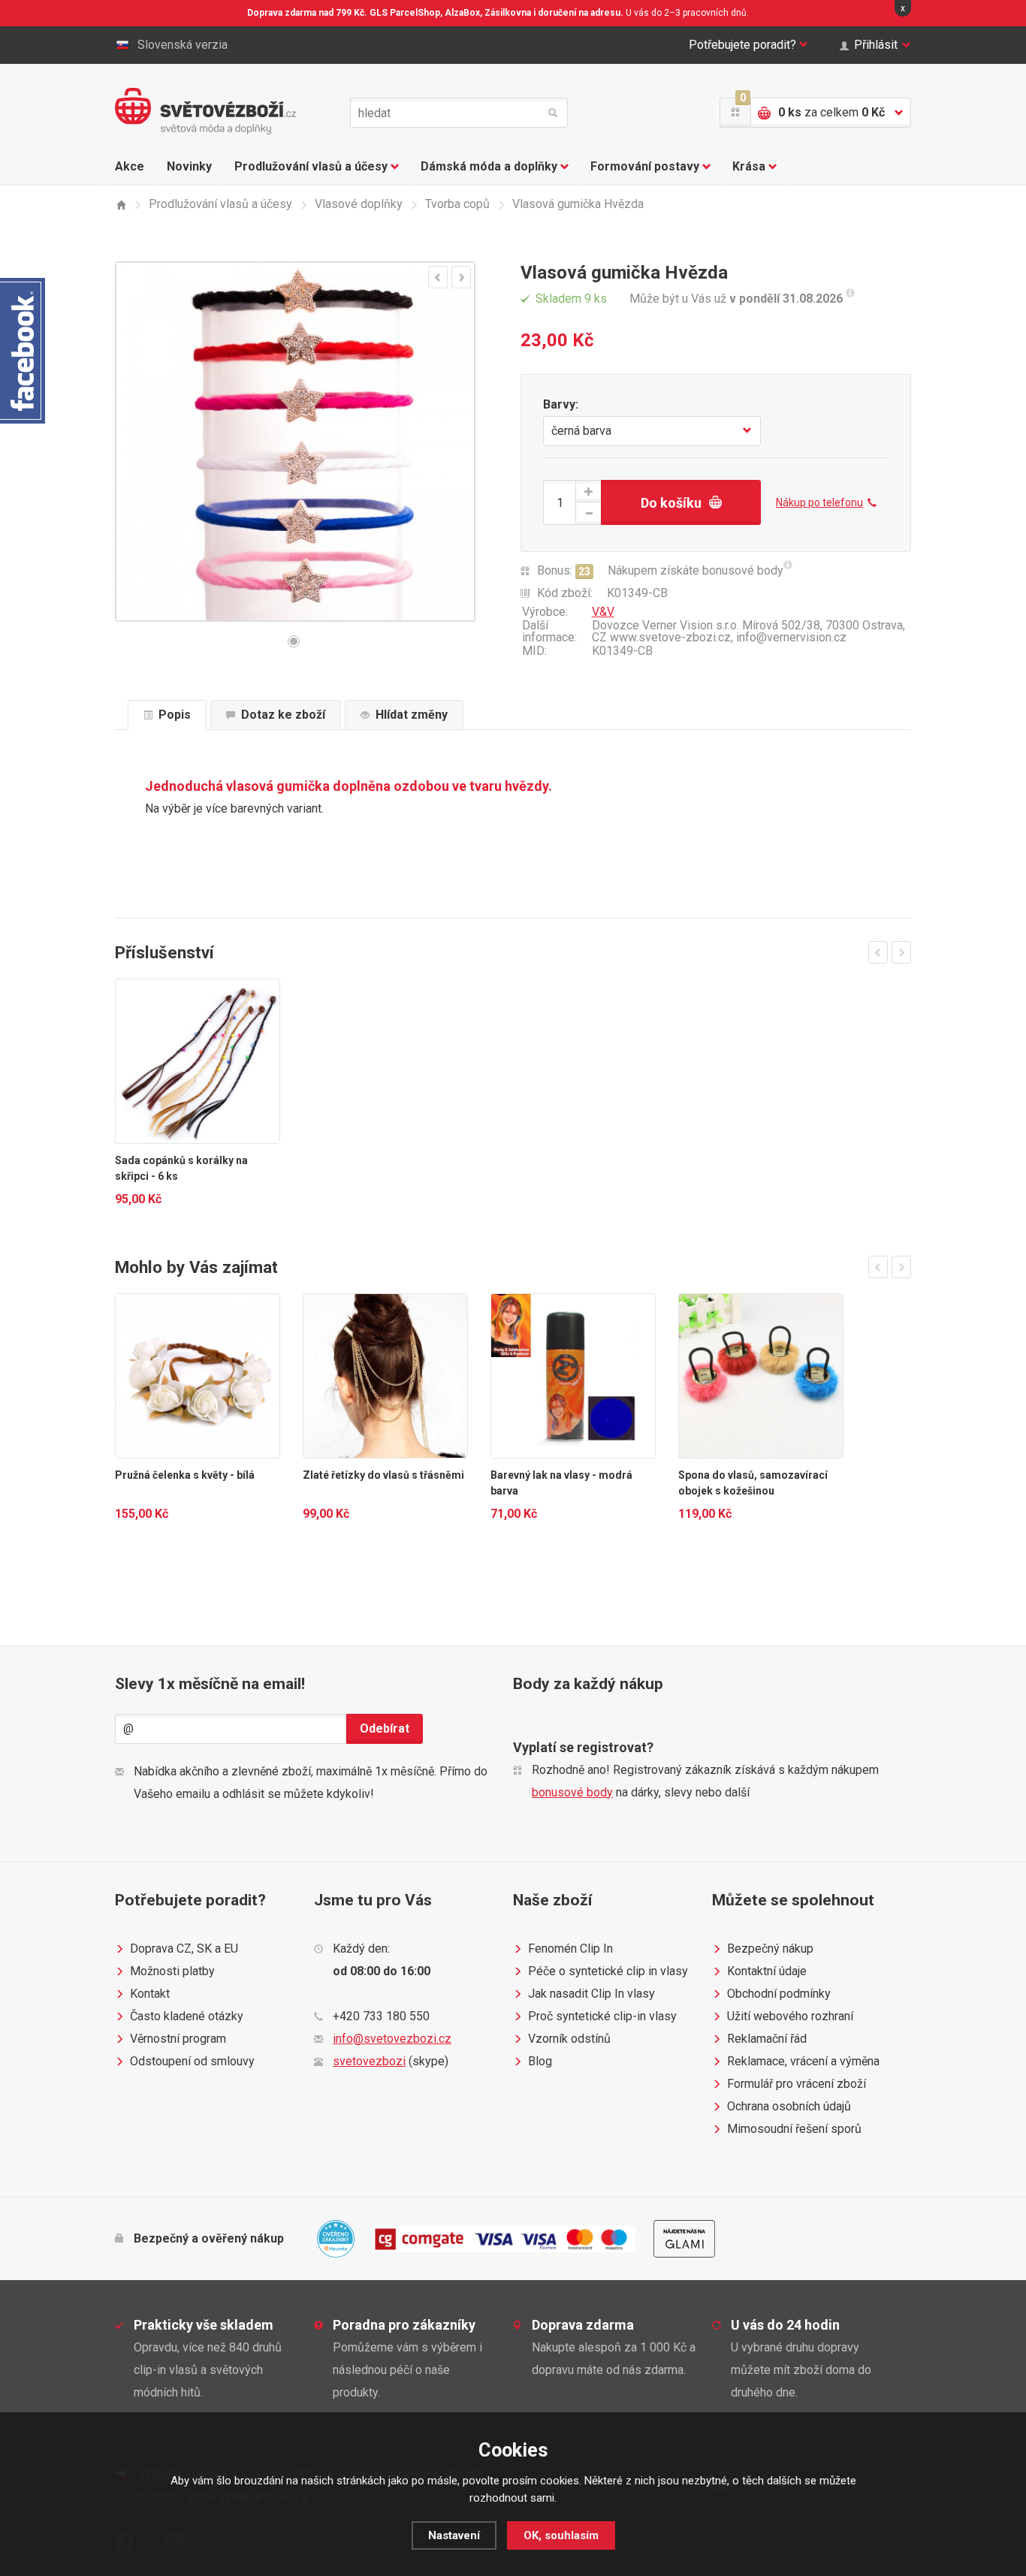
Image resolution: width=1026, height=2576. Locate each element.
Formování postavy (645, 166)
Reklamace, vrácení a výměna (803, 2061)
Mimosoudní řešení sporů (794, 2129)
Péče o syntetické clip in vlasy (608, 1971)
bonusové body (572, 1792)
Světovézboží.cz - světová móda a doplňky (205, 111)
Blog (540, 2061)
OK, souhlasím (561, 2535)
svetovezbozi (369, 2061)
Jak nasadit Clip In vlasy (591, 1994)
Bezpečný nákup (770, 1949)
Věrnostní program (178, 2039)
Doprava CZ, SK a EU (184, 1949)
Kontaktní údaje (767, 1971)
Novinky (189, 166)
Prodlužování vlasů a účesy (311, 166)
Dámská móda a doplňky (489, 166)
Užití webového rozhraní (790, 2016)
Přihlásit (876, 45)
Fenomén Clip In (570, 1949)
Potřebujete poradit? (742, 45)
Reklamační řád (767, 2039)
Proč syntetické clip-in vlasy (602, 2016)
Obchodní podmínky (779, 1994)
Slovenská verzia (183, 45)
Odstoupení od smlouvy (192, 2061)
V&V (603, 612)
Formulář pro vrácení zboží (797, 2084)
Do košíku (671, 503)
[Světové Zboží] (121, 205)
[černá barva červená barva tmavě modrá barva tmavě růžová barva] (652, 431)
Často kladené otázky (187, 2016)
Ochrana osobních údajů (789, 2106)
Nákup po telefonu (819, 502)
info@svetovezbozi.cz (392, 2039)
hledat (553, 113)
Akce (130, 166)
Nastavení (454, 2535)
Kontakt (150, 1994)
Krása (749, 166)
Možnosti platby (172, 1971)
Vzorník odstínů (569, 2039)
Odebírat (385, 1728)
